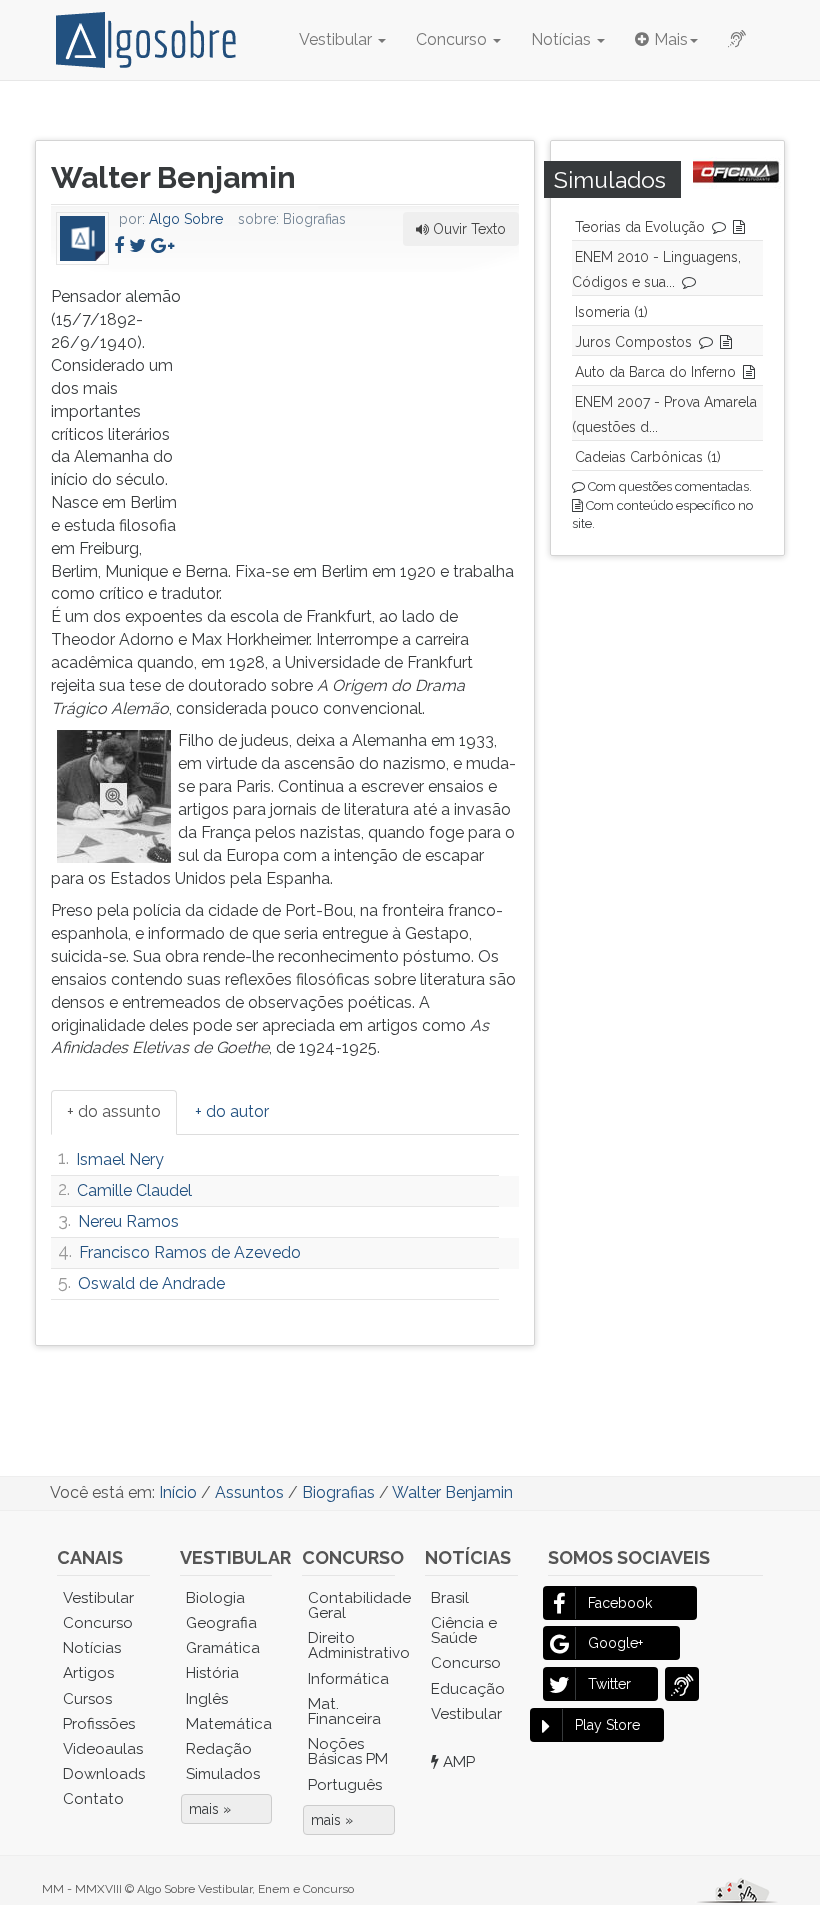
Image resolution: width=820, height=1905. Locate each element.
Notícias (563, 39)
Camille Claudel (134, 1190)
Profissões (99, 1724)
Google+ (615, 1643)
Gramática (223, 1648)
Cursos (87, 1699)
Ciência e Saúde (464, 1630)
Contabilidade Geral (351, 1605)
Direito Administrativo (351, 1645)
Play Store (607, 1725)
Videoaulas (103, 1749)
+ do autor (232, 1111)
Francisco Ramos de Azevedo (190, 1252)
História (212, 1673)
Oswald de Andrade (151, 1283)
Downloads (104, 1774)
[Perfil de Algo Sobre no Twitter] (137, 245)
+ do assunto (114, 1111)
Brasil (450, 1598)
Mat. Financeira (344, 1711)
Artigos (88, 1673)
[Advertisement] (369, 411)
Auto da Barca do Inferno (655, 372)
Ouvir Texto (467, 229)
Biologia (215, 1598)
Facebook (620, 1603)
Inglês (207, 1699)
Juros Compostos (633, 342)
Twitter (609, 1684)
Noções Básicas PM (348, 1751)
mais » (210, 1809)
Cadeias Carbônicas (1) (648, 457)
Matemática (229, 1724)
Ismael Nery (120, 1159)
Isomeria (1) (611, 312)
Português (345, 1785)
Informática (348, 1679)
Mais (671, 39)
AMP (457, 1762)
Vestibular (337, 39)
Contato (93, 1799)
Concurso (453, 39)
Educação (468, 1689)
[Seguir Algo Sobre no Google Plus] (162, 245)
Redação (219, 1749)
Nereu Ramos (128, 1221)
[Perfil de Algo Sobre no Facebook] (119, 245)
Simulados (223, 1774)
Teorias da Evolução (640, 227)
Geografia (221, 1623)
